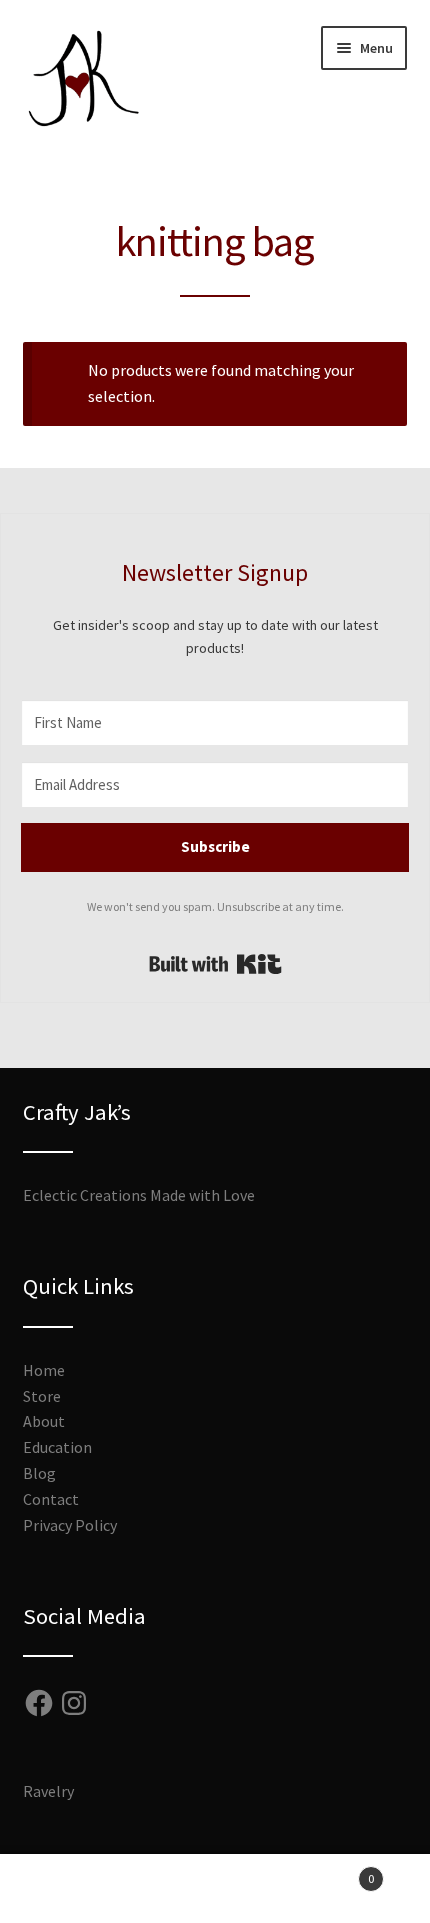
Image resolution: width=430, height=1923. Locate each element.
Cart (331, 1871)
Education (57, 1447)
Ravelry (48, 1791)
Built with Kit (215, 964)
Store (42, 1396)
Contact (51, 1499)
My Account (71, 1889)
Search (214, 1889)
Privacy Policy (70, 1525)
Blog (39, 1473)
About (44, 1421)
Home (44, 1370)
